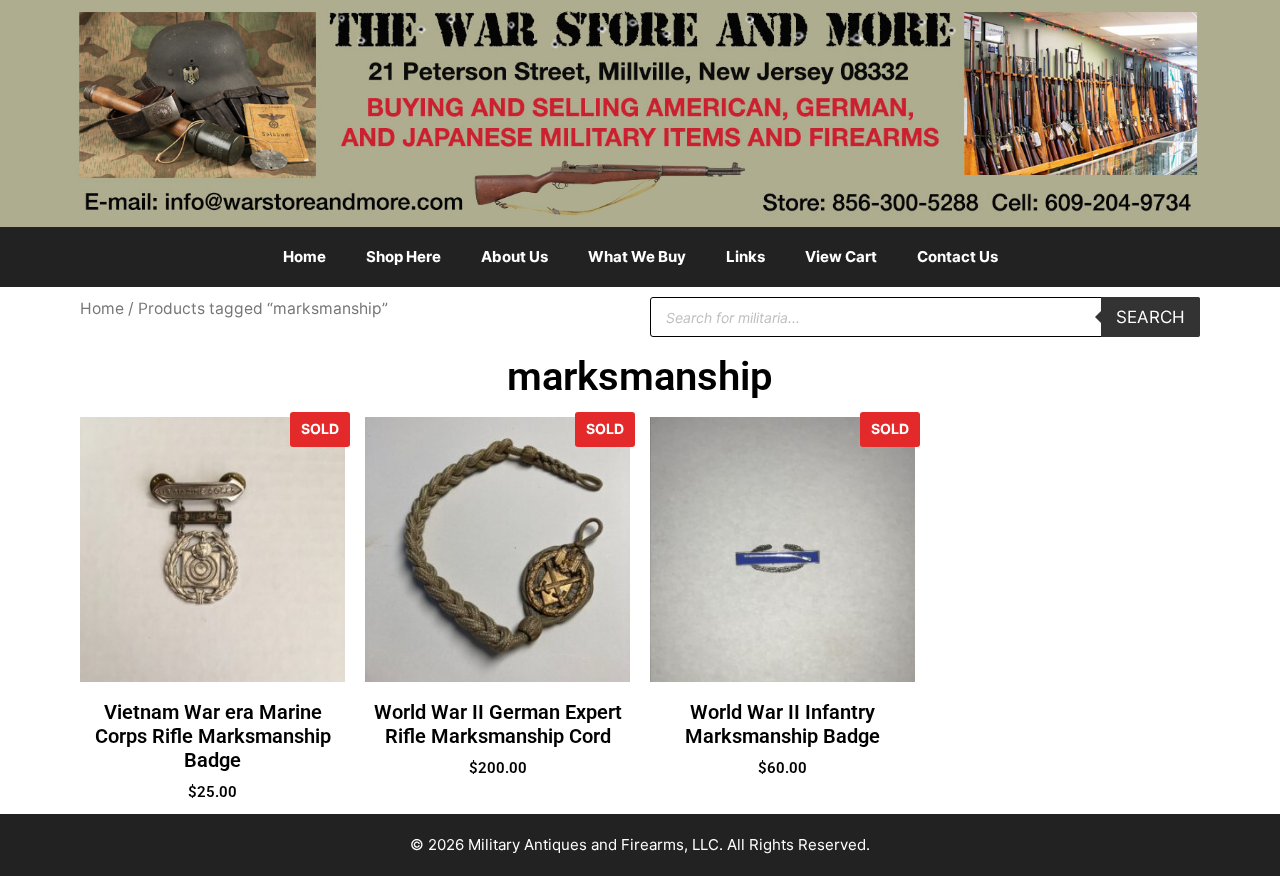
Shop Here (403, 256)
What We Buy (637, 256)
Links (745, 256)
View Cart (841, 256)
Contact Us (957, 256)
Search (1150, 317)
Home (304, 256)
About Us (514, 256)
